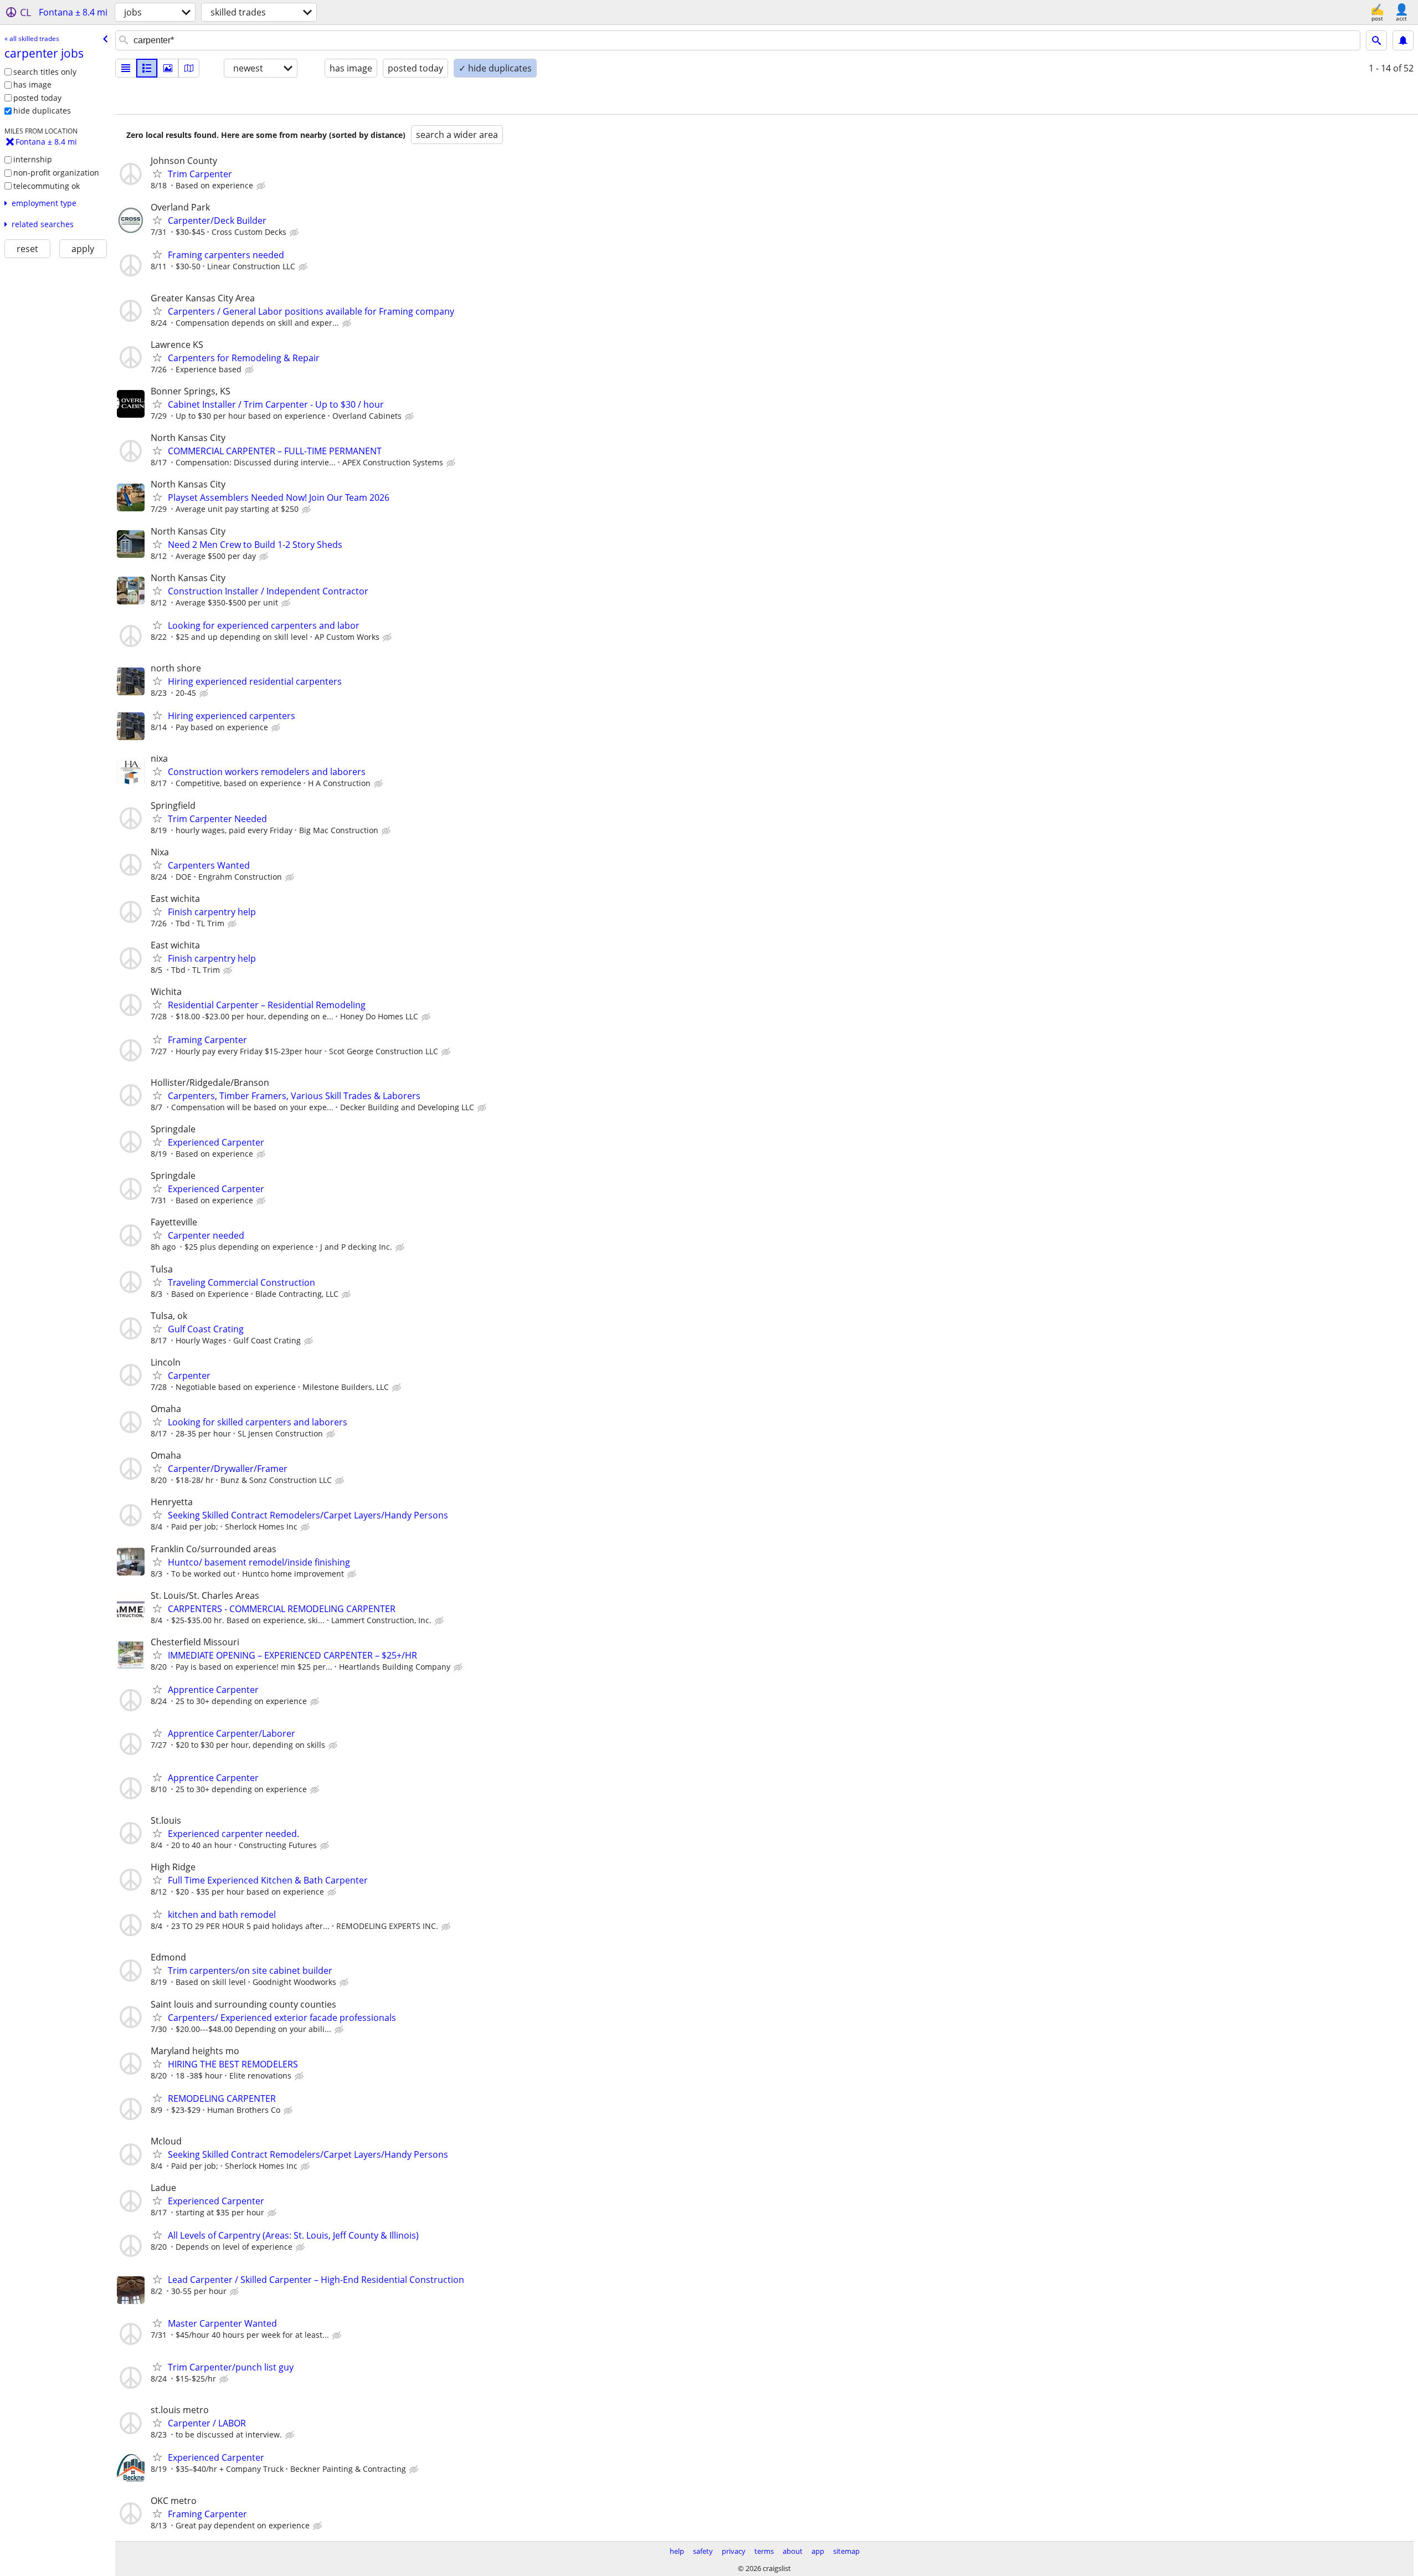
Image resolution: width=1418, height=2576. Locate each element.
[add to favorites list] (157, 173)
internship (33, 159)
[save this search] (1403, 40)
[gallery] (168, 68)
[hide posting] (262, 186)
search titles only (45, 72)
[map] (189, 68)
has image (32, 84)
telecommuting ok (47, 186)
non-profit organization (56, 173)
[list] (126, 68)
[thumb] (147, 68)
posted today (37, 98)
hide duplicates (42, 111)
